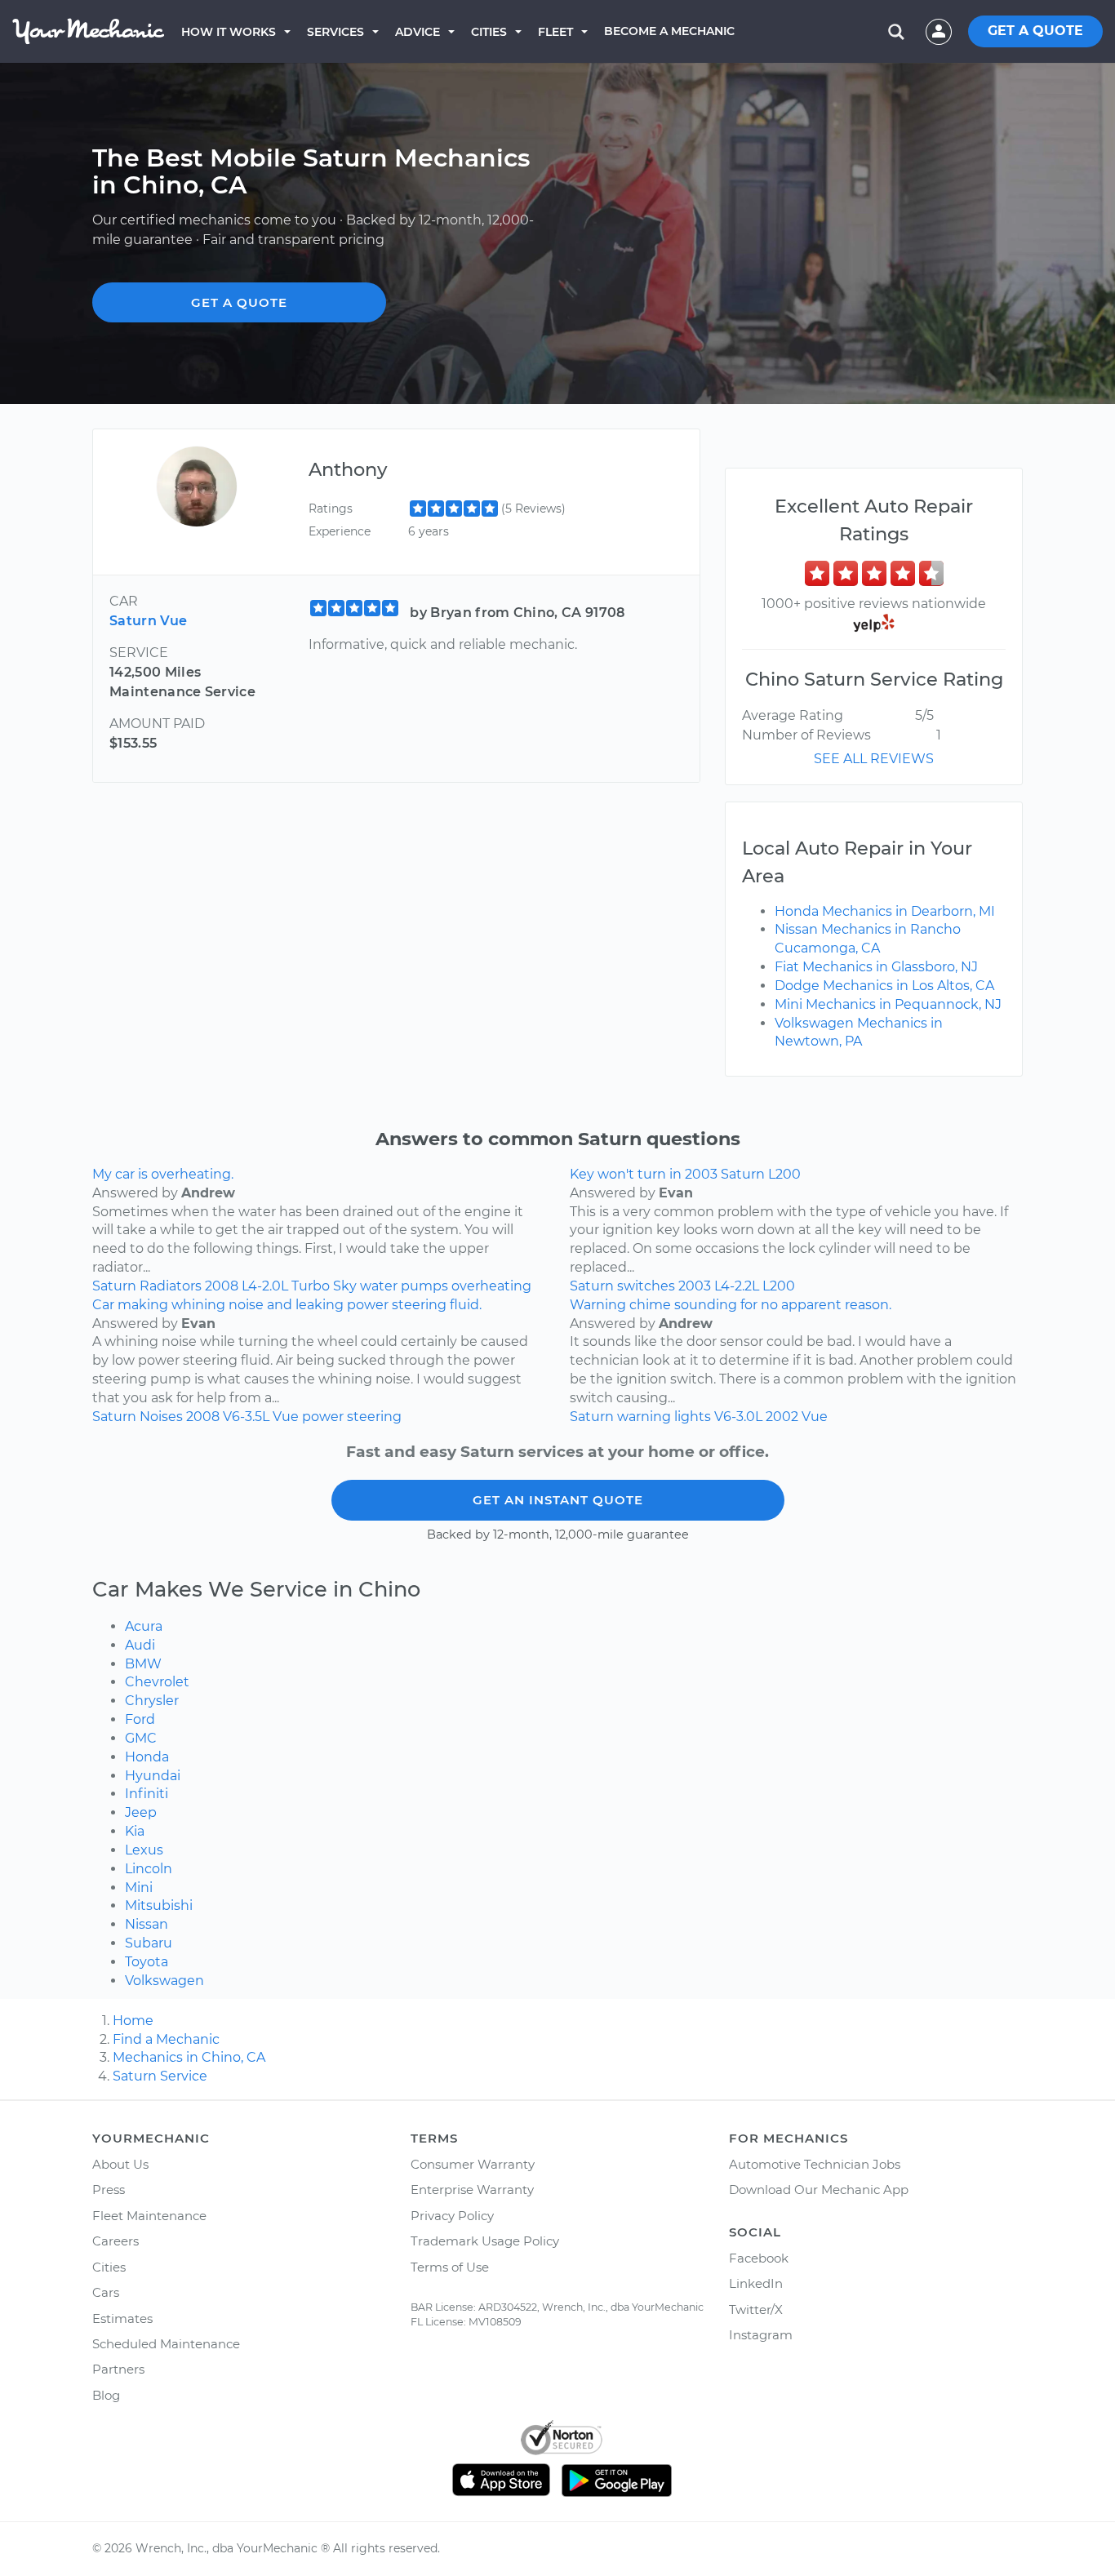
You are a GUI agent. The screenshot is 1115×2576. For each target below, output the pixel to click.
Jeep (141, 1812)
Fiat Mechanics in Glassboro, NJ (876, 967)
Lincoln (149, 1869)
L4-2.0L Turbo (286, 1286)
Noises (161, 1417)
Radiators (171, 1286)
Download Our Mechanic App (819, 2190)
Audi (140, 1645)
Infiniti (147, 1794)
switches (646, 1286)
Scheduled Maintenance (166, 2344)
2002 (782, 1417)
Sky (345, 1286)
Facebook (759, 2258)
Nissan (147, 1924)
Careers (115, 2241)
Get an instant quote (558, 1500)
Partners (118, 2369)
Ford (140, 1719)
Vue (286, 1417)
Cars (106, 2292)
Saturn (114, 1286)
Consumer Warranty (473, 2164)
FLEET (555, 32)
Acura (144, 1626)
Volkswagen (164, 1981)
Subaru (149, 1943)
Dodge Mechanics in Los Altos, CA (884, 986)
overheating (491, 1286)
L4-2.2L (737, 1286)
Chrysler (152, 1701)
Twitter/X (756, 2310)
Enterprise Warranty (472, 2190)
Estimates (122, 2318)
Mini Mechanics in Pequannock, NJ (888, 1004)
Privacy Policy (452, 2216)
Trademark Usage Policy (485, 2241)
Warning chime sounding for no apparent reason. (731, 1305)
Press (109, 2190)
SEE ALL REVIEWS (874, 759)
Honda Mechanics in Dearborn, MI (885, 911)
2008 (222, 1286)
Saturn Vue (148, 621)
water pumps (404, 1286)
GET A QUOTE (1035, 31)
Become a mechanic (669, 31)
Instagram (761, 2335)
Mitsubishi (159, 1905)
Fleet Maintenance (149, 2216)
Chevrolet (157, 1682)
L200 (779, 1286)
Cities (489, 32)
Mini (139, 1888)
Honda (147, 1757)
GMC (141, 1738)
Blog (106, 2395)
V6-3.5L (246, 1417)
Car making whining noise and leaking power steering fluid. (287, 1305)
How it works (229, 32)
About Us (120, 2164)
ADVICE (418, 32)
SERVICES (335, 32)
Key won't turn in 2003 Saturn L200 (685, 1174)
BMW (143, 1664)
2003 (695, 1286)
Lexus (144, 1850)
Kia (135, 1831)
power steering (352, 1417)
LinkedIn (756, 2283)
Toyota (147, 1962)
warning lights (664, 1417)
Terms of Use (450, 2267)
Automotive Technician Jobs (815, 2164)
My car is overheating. (163, 1174)
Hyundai (153, 1776)
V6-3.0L (738, 1417)
